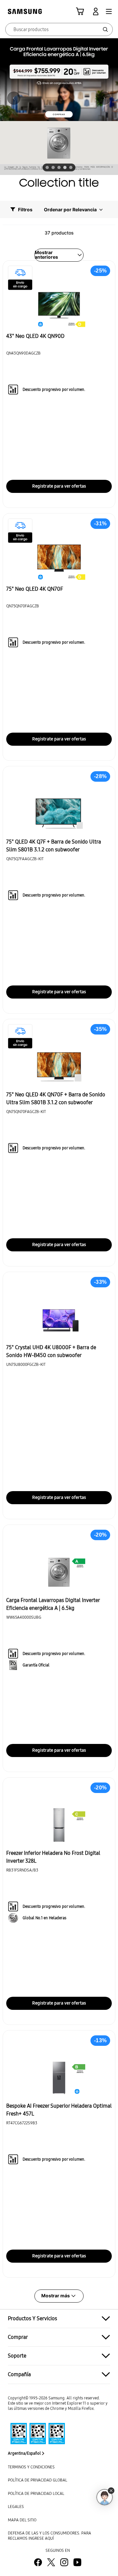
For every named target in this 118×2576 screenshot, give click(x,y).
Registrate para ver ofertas (59, 486)
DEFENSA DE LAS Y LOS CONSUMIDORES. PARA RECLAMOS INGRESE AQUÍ (49, 2536)
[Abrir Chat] (105, 2497)
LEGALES (16, 2506)
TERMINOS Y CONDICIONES (31, 2467)
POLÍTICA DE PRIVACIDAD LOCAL (36, 2493)
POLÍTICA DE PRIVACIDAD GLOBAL (38, 2480)
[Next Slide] (104, 98)
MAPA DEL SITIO (22, 2520)
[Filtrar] (25, 209)
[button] (109, 11)
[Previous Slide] (14, 98)
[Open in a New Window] (36, 2434)
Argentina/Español (24, 2453)
